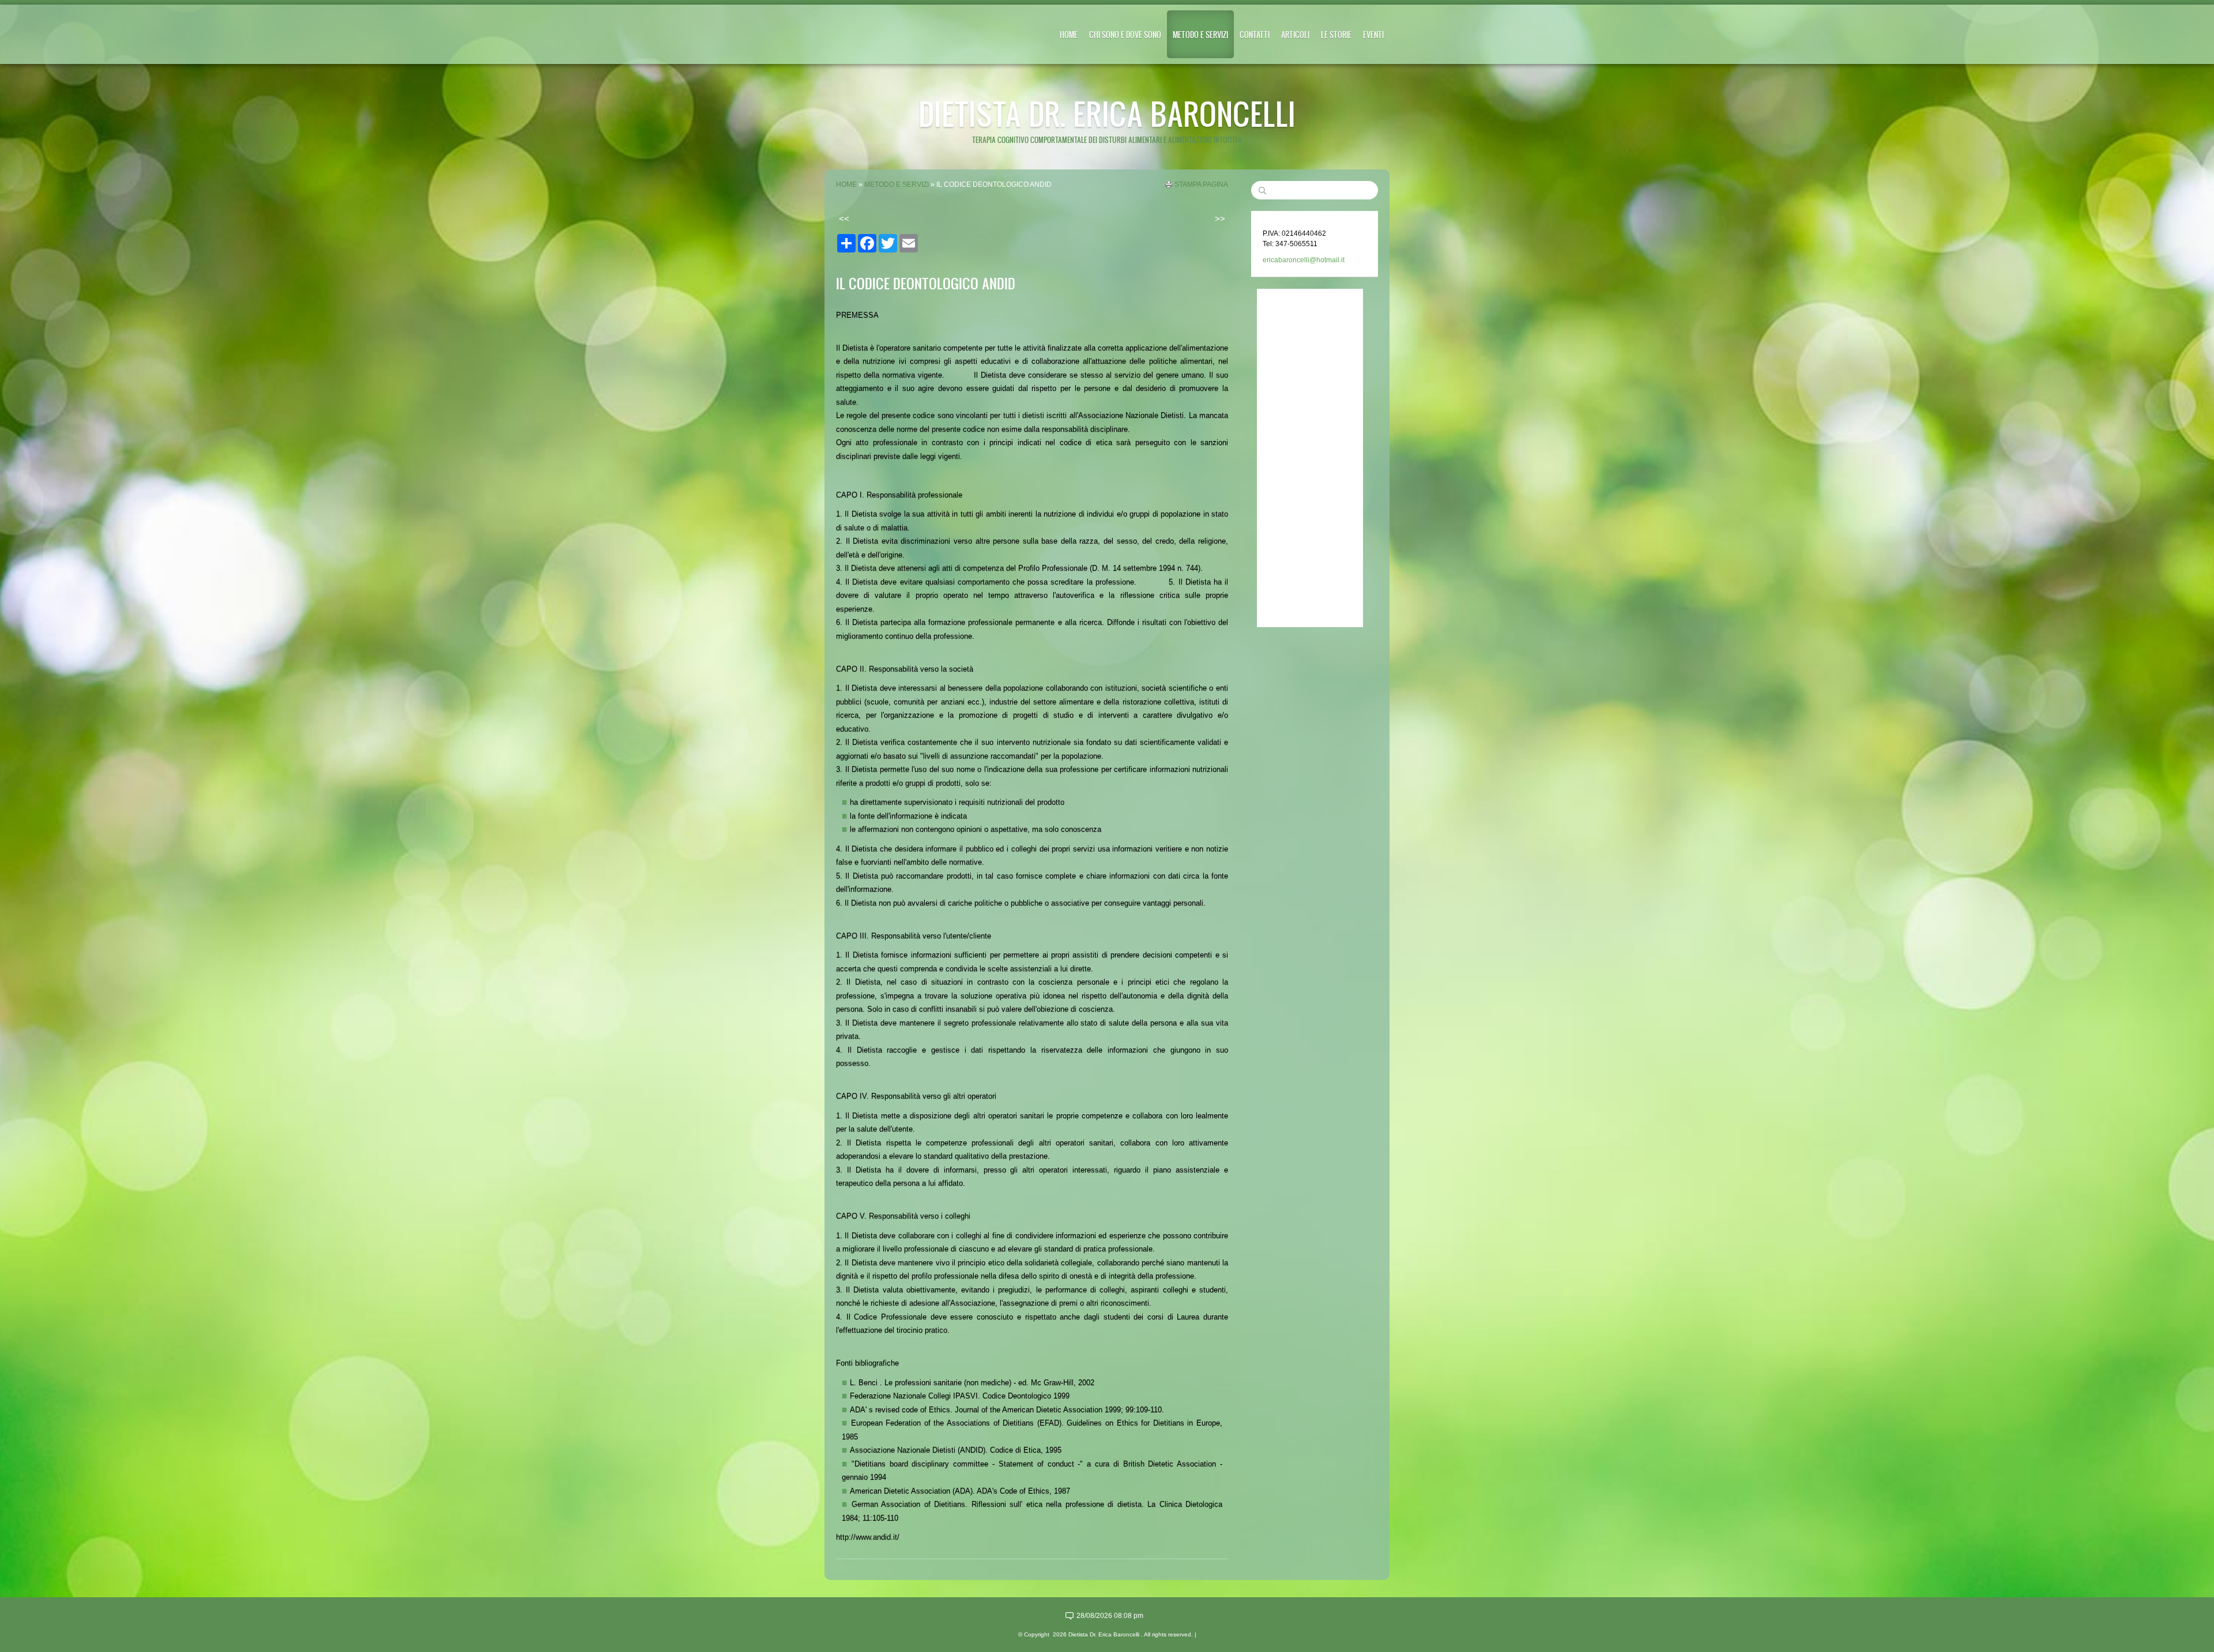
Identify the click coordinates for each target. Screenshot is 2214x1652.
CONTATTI (1255, 34)
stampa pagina (1201, 184)
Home (1069, 34)
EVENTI (1373, 34)
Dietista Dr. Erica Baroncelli (1107, 113)
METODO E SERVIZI (1200, 34)
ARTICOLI (1295, 34)
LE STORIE (1336, 34)
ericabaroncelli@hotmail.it (1304, 260)
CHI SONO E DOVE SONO (1125, 34)
